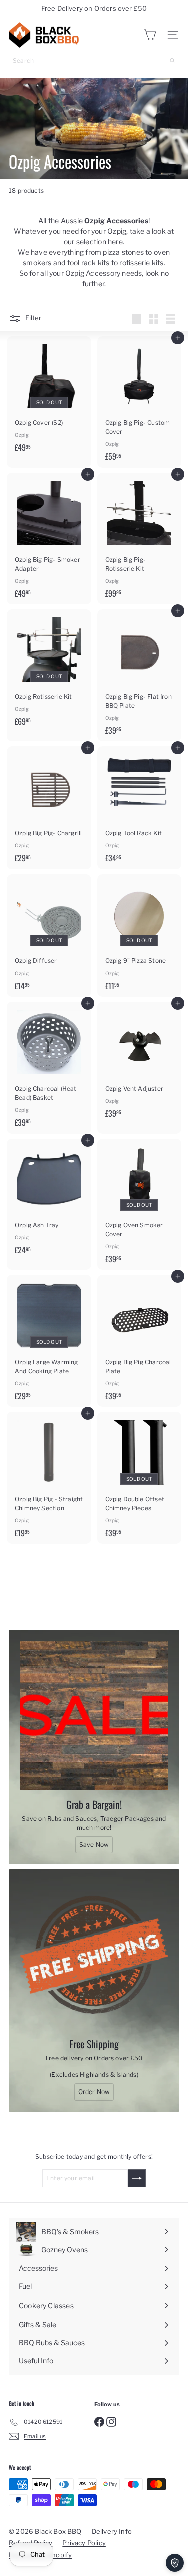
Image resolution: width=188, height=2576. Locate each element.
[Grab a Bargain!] (94, 1715)
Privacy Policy (84, 2543)
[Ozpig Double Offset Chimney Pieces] (140, 1478)
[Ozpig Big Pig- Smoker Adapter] (49, 539)
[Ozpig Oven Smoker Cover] (140, 1204)
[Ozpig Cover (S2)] (49, 397)
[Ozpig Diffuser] (49, 936)
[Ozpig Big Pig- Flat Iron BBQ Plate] (140, 675)
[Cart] (150, 35)
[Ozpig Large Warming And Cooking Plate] (49, 1341)
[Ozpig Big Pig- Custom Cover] (140, 402)
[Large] (137, 319)
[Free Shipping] (94, 1955)
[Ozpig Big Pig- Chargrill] (49, 808)
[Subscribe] (137, 2178)
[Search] (172, 60)
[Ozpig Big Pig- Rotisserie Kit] (140, 539)
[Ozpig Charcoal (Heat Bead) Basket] (49, 1068)
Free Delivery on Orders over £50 (94, 8)
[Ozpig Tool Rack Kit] (140, 808)
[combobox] (94, 60)
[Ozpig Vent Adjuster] (140, 1063)
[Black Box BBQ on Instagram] (111, 2421)
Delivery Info (112, 2531)
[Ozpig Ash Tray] (49, 1200)
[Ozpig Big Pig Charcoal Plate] (140, 1341)
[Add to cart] (178, 338)
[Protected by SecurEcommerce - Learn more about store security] (175, 2563)
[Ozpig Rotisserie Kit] (49, 671)
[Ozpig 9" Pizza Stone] (140, 936)
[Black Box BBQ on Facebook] (99, 2421)
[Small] (154, 319)
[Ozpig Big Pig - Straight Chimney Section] (49, 1478)
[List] (171, 319)
